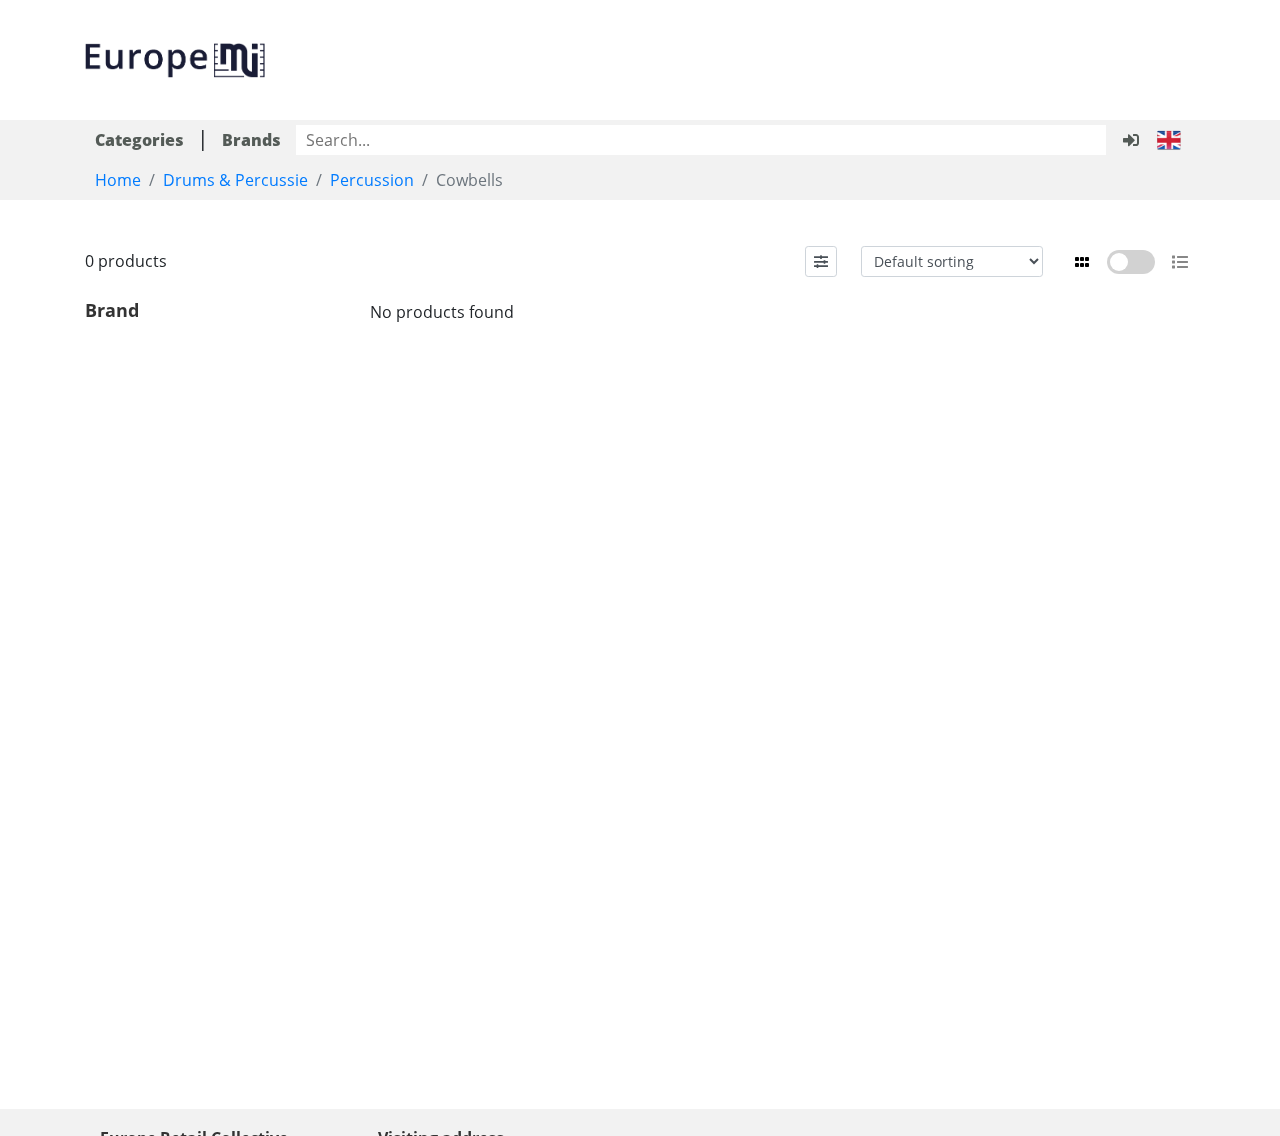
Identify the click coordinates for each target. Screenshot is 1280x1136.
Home (118, 180)
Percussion (372, 180)
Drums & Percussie (235, 180)
